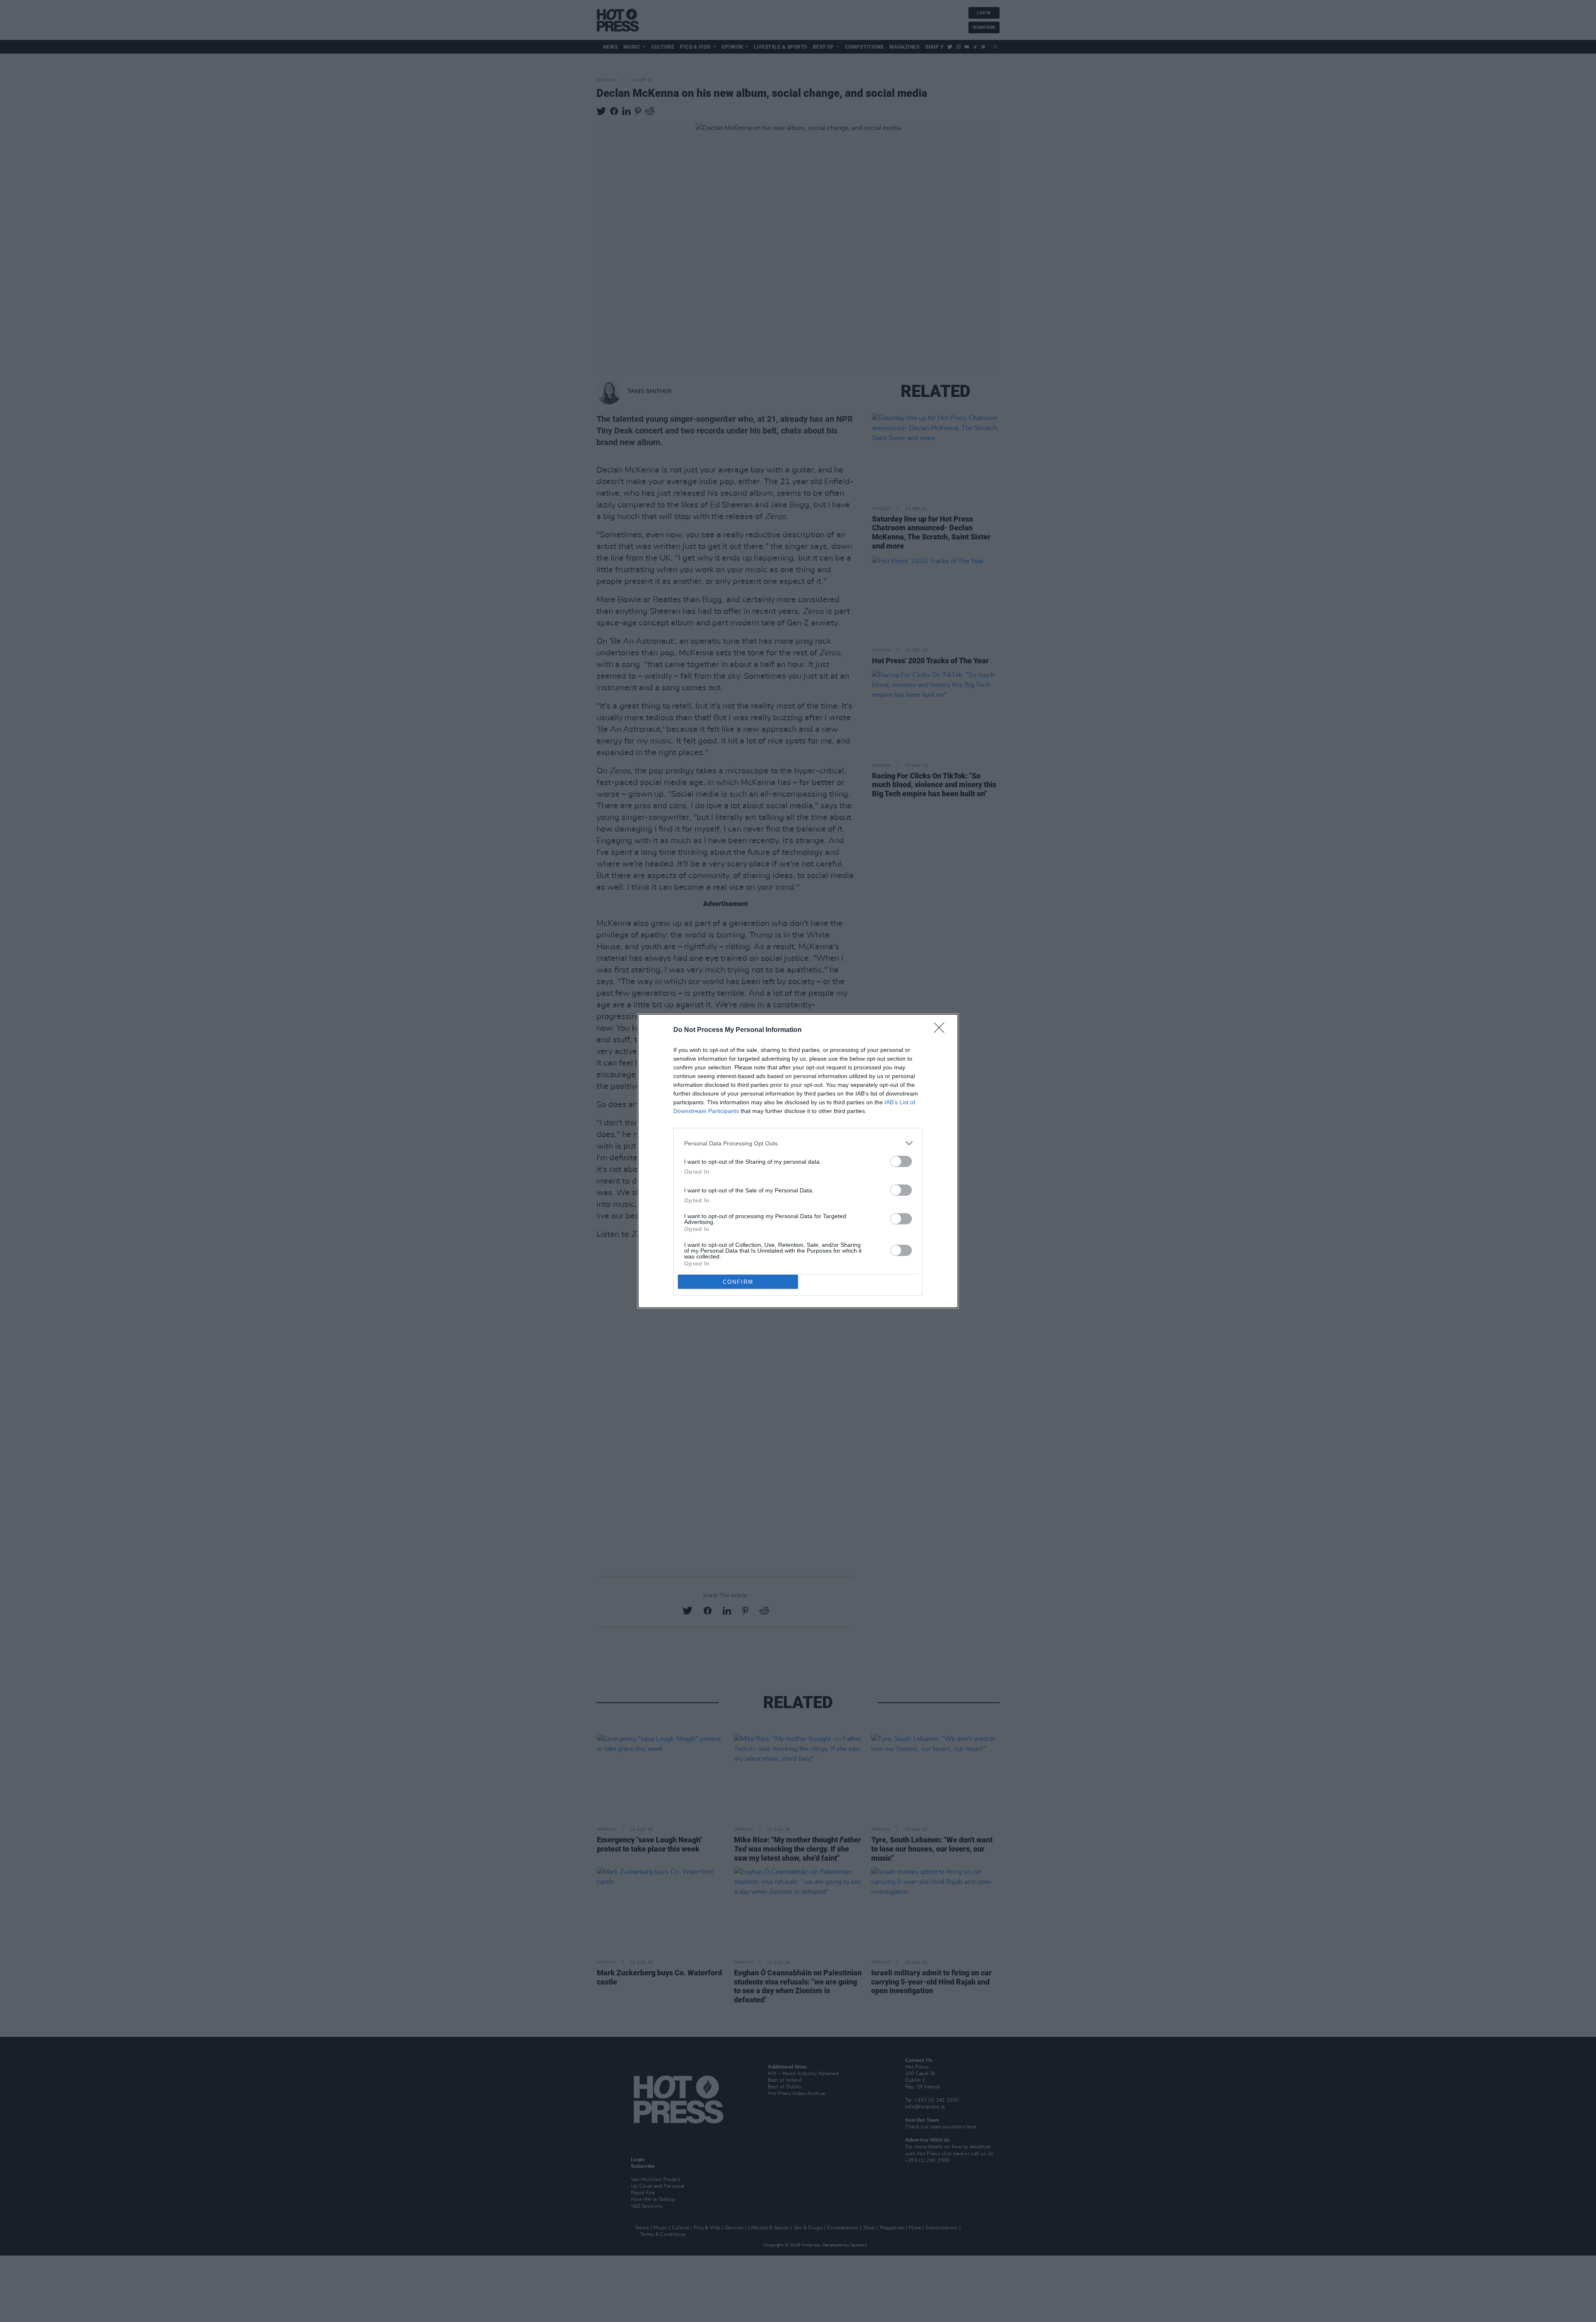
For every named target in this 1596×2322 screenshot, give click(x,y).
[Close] (942, 1030)
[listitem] (798, 1143)
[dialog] (798, 1161)
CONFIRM (738, 1282)
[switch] (901, 1161)
